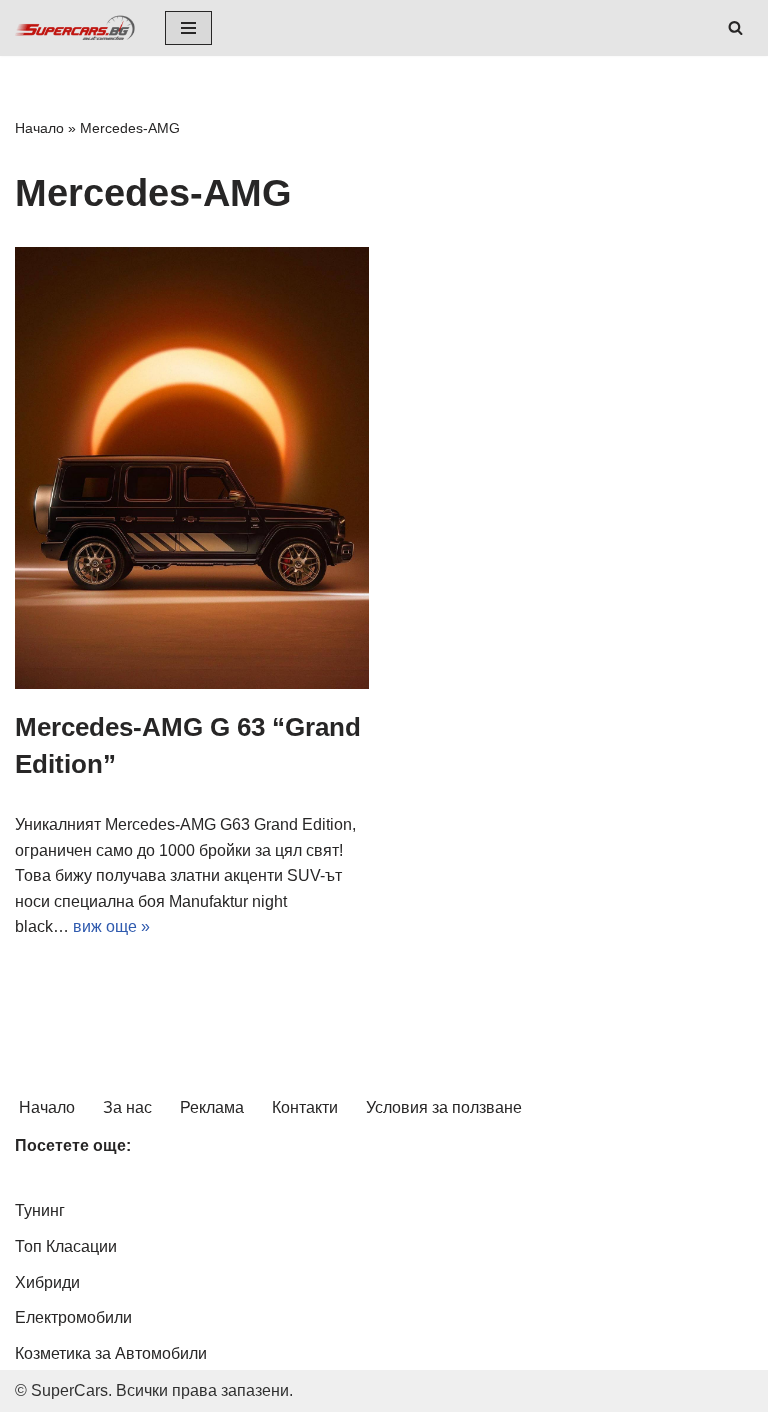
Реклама (212, 1107)
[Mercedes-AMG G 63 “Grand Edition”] (192, 468)
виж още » (111, 926)
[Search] (735, 27)
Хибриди (47, 1282)
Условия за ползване (444, 1107)
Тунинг (40, 1210)
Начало (39, 128)
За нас (127, 1107)
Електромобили (73, 1317)
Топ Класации (66, 1246)
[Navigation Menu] (188, 28)
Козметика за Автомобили (111, 1353)
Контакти (305, 1107)
